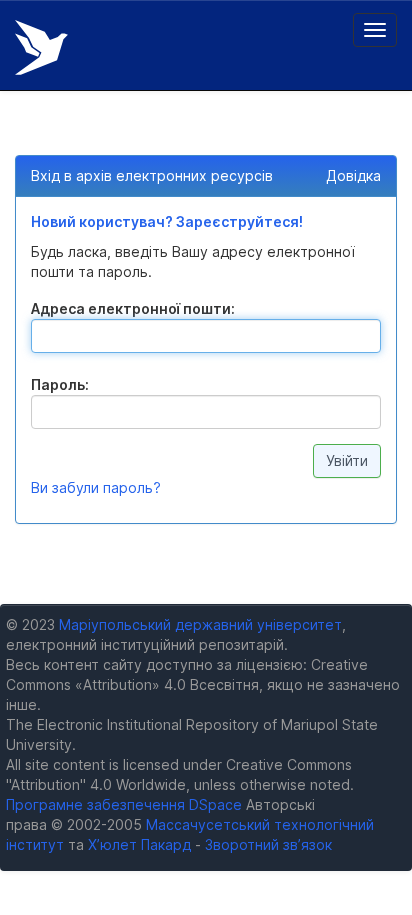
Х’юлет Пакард (139, 844)
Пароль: (60, 384)
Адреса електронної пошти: (133, 308)
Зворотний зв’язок (268, 844)
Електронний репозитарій (41, 47)
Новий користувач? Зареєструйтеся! (167, 221)
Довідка (353, 175)
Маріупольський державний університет (200, 624)
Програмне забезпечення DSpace (124, 804)
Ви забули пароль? (96, 487)
